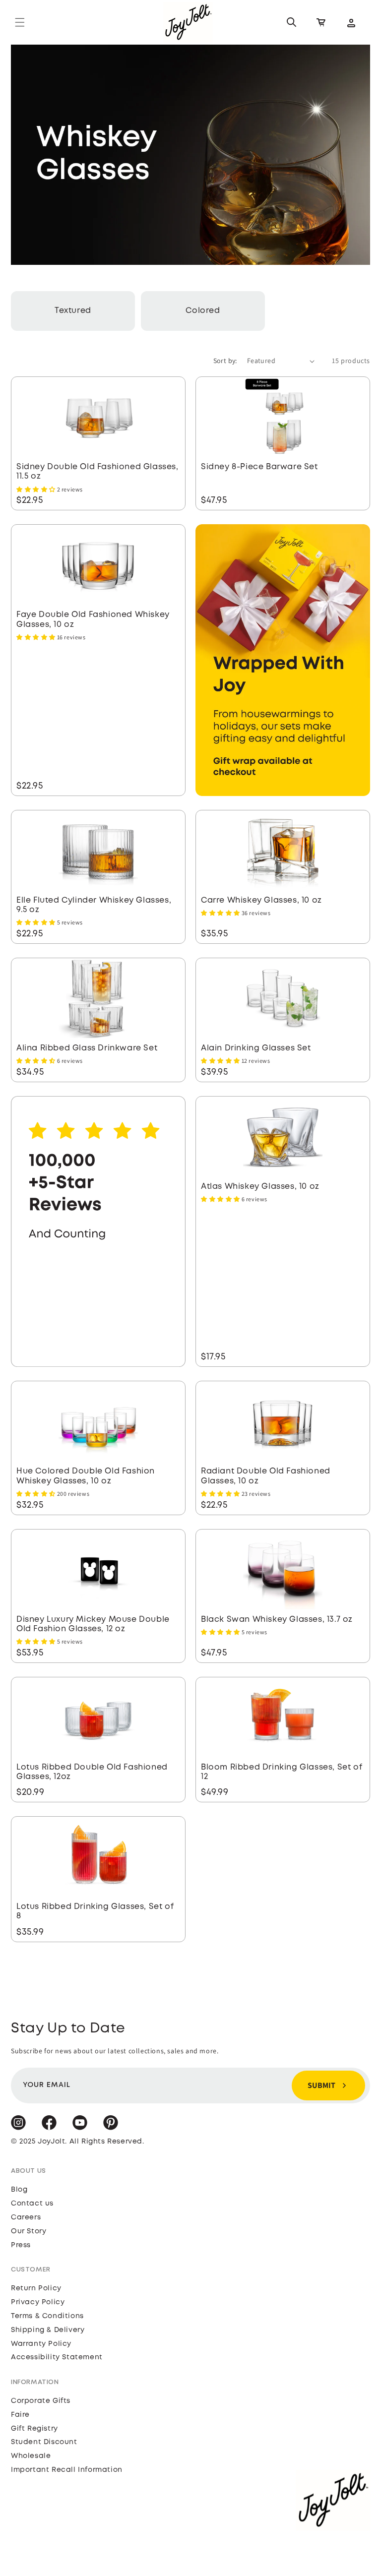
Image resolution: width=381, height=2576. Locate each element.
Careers (26, 2217)
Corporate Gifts (41, 2401)
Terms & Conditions (47, 2316)
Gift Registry (34, 2429)
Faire (20, 2415)
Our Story (29, 2231)
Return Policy (36, 2288)
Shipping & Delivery (48, 2330)
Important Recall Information (67, 2470)
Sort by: (225, 361)
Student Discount (44, 2442)
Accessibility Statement (57, 2357)
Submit (321, 2085)
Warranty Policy (41, 2344)
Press (21, 2245)
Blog (19, 2190)
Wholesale (31, 2456)
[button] (20, 22)
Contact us (32, 2204)
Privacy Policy (38, 2302)
